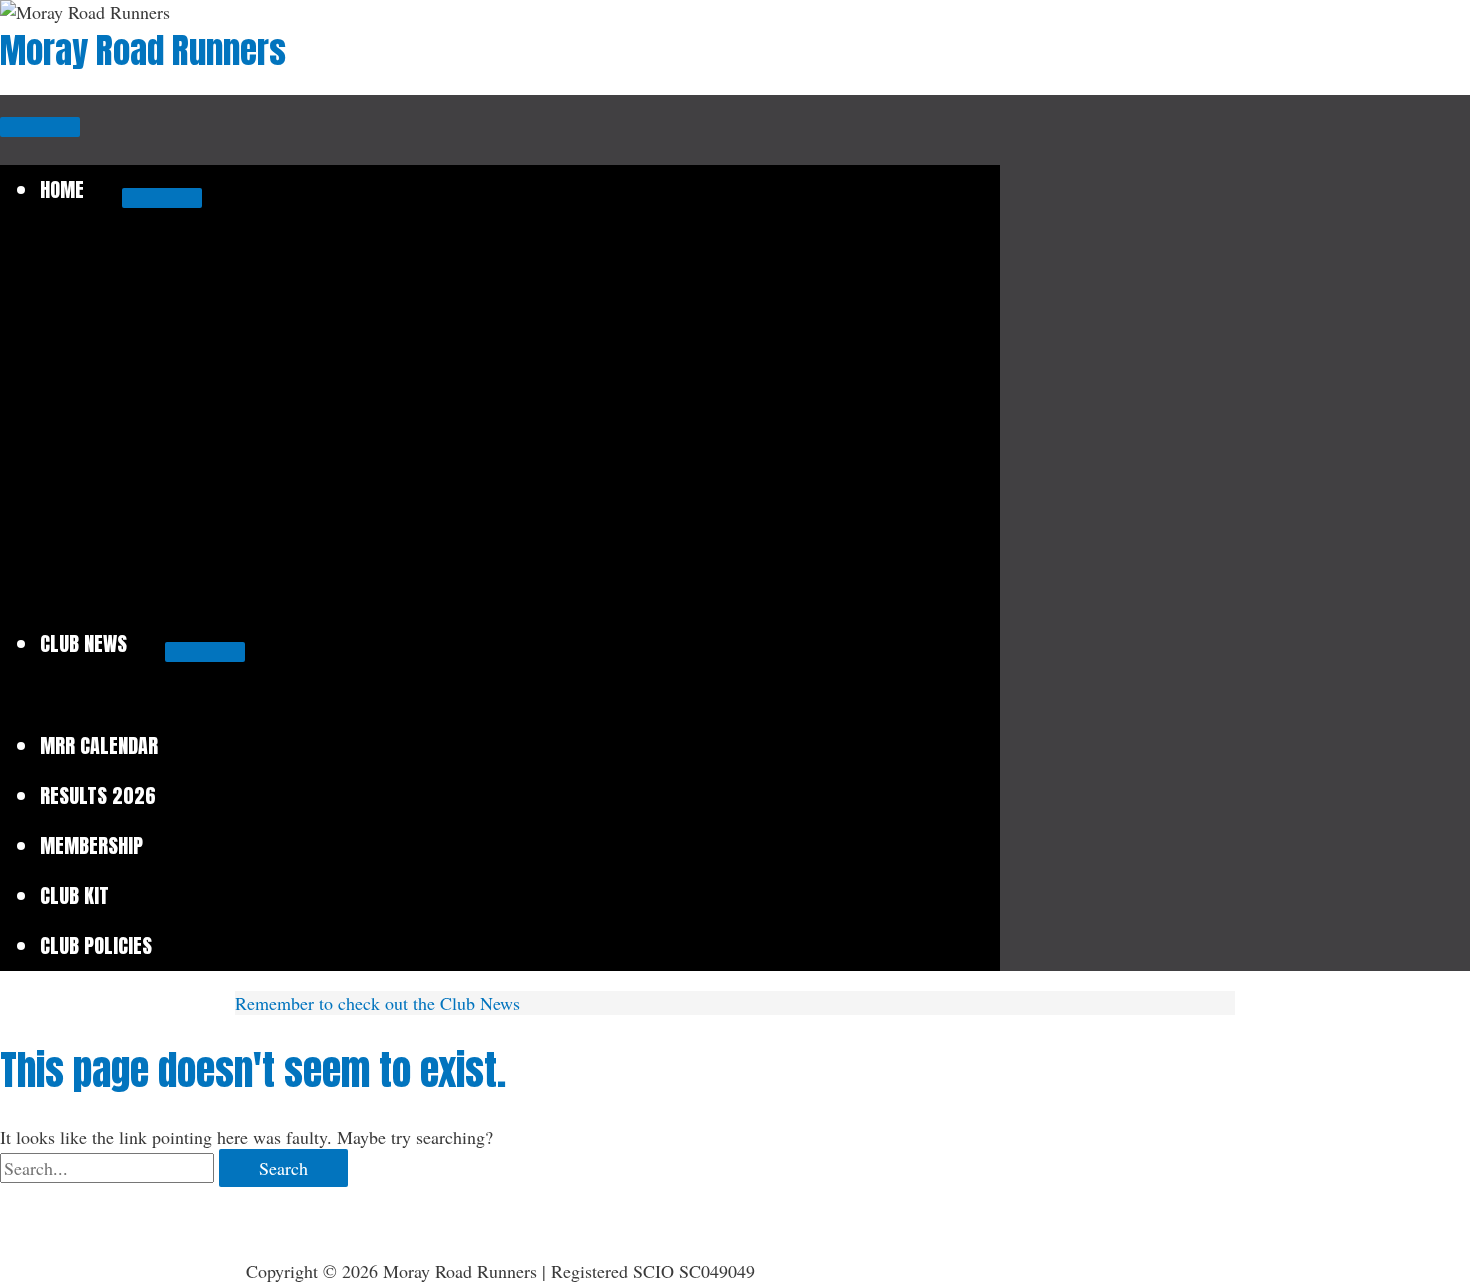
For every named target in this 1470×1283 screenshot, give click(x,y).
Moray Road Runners (143, 50)
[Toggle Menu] (162, 198)
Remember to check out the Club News (377, 1003)
